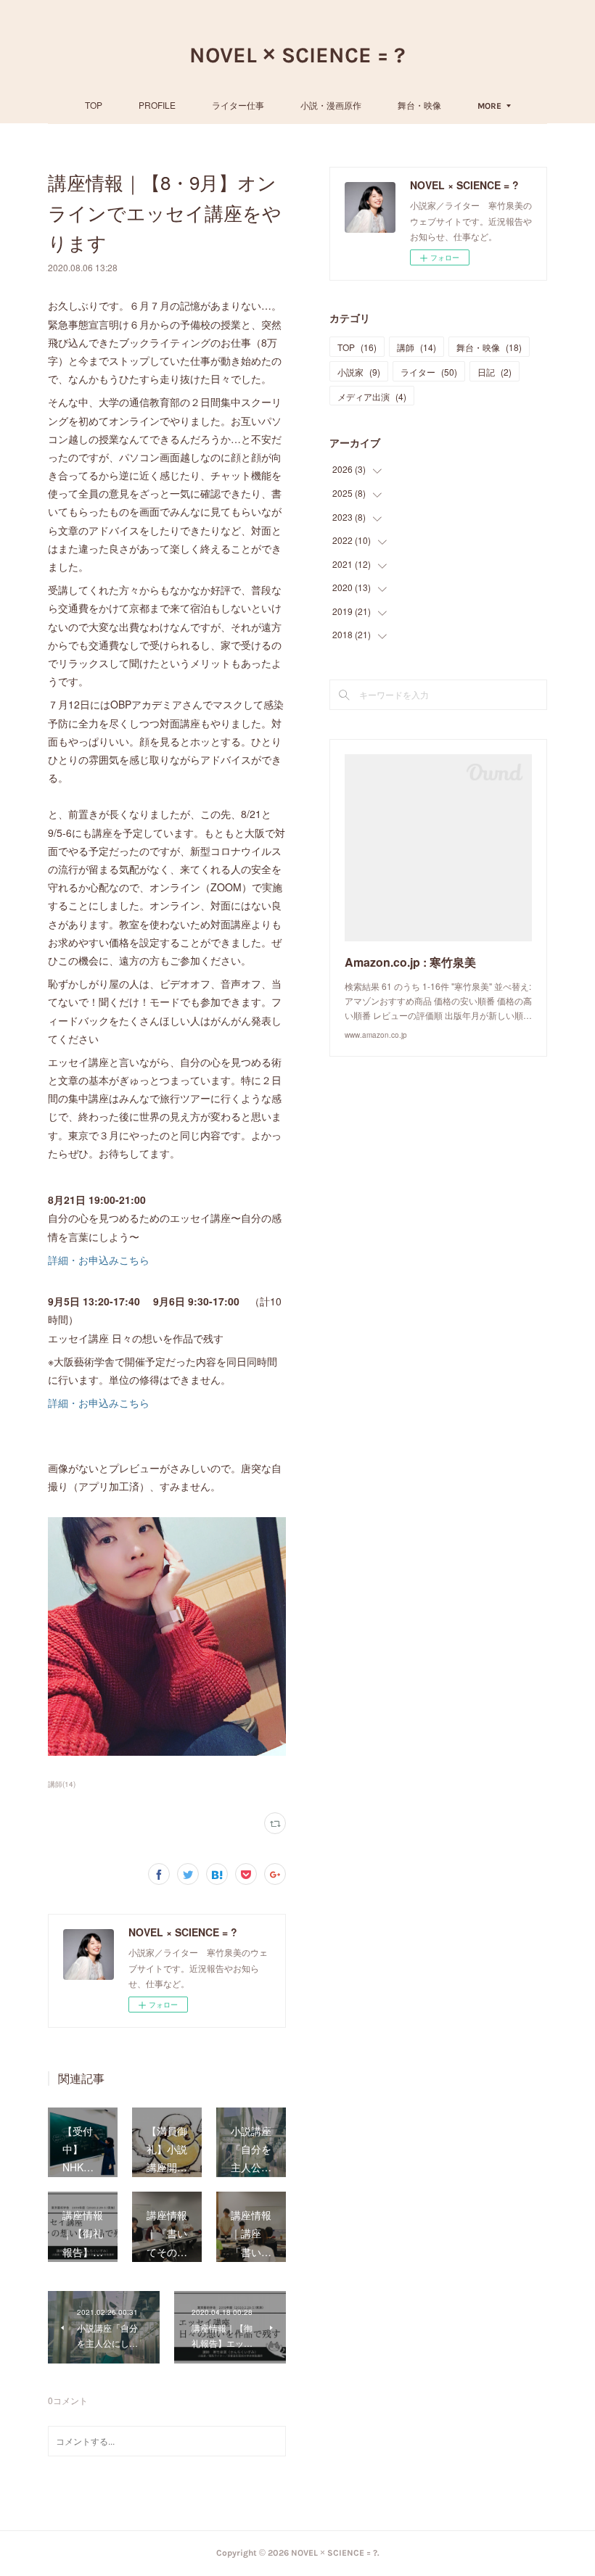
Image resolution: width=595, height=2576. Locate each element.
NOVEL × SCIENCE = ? (297, 55)
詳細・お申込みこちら (99, 1260)
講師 (416, 347)
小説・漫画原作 (331, 105)
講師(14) (62, 1784)
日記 (495, 372)
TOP (94, 105)
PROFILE (157, 105)
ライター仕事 (238, 105)
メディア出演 (372, 396)
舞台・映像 (419, 105)
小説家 (359, 372)
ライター (429, 372)
